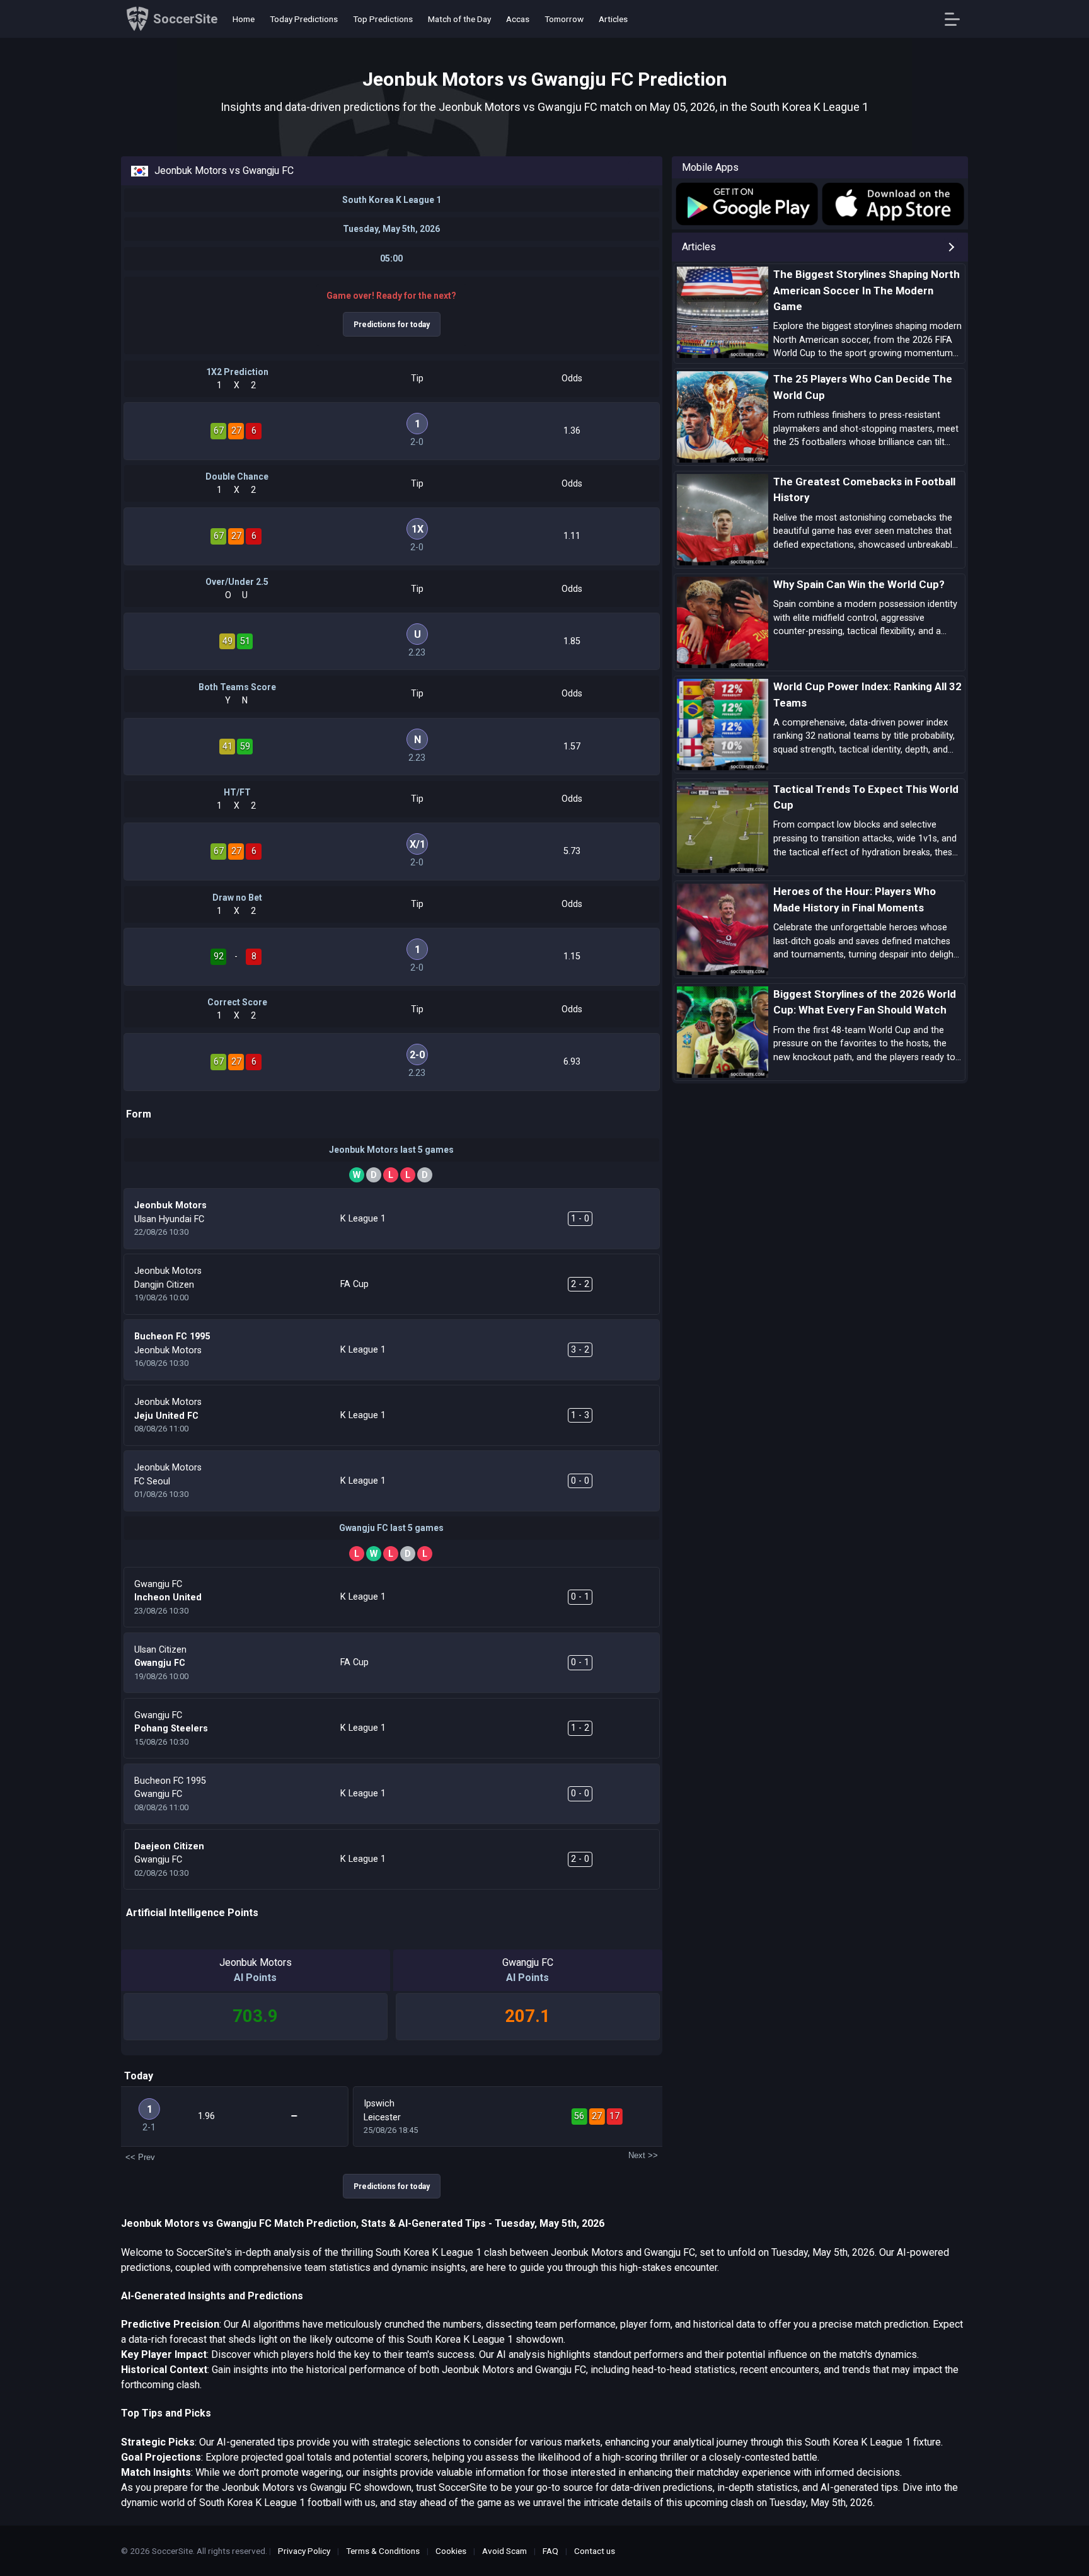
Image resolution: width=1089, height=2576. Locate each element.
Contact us (595, 2551)
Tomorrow (564, 19)
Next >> (643, 2155)
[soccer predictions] (746, 204)
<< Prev (140, 2157)
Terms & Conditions (383, 2551)
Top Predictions (383, 19)
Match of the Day (459, 19)
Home (244, 19)
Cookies (451, 2551)
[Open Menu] (957, 19)
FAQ (550, 2551)
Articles (613, 19)
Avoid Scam (504, 2551)
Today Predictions (304, 19)
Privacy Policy (304, 2551)
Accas (518, 19)
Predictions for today (392, 325)
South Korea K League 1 (392, 200)
